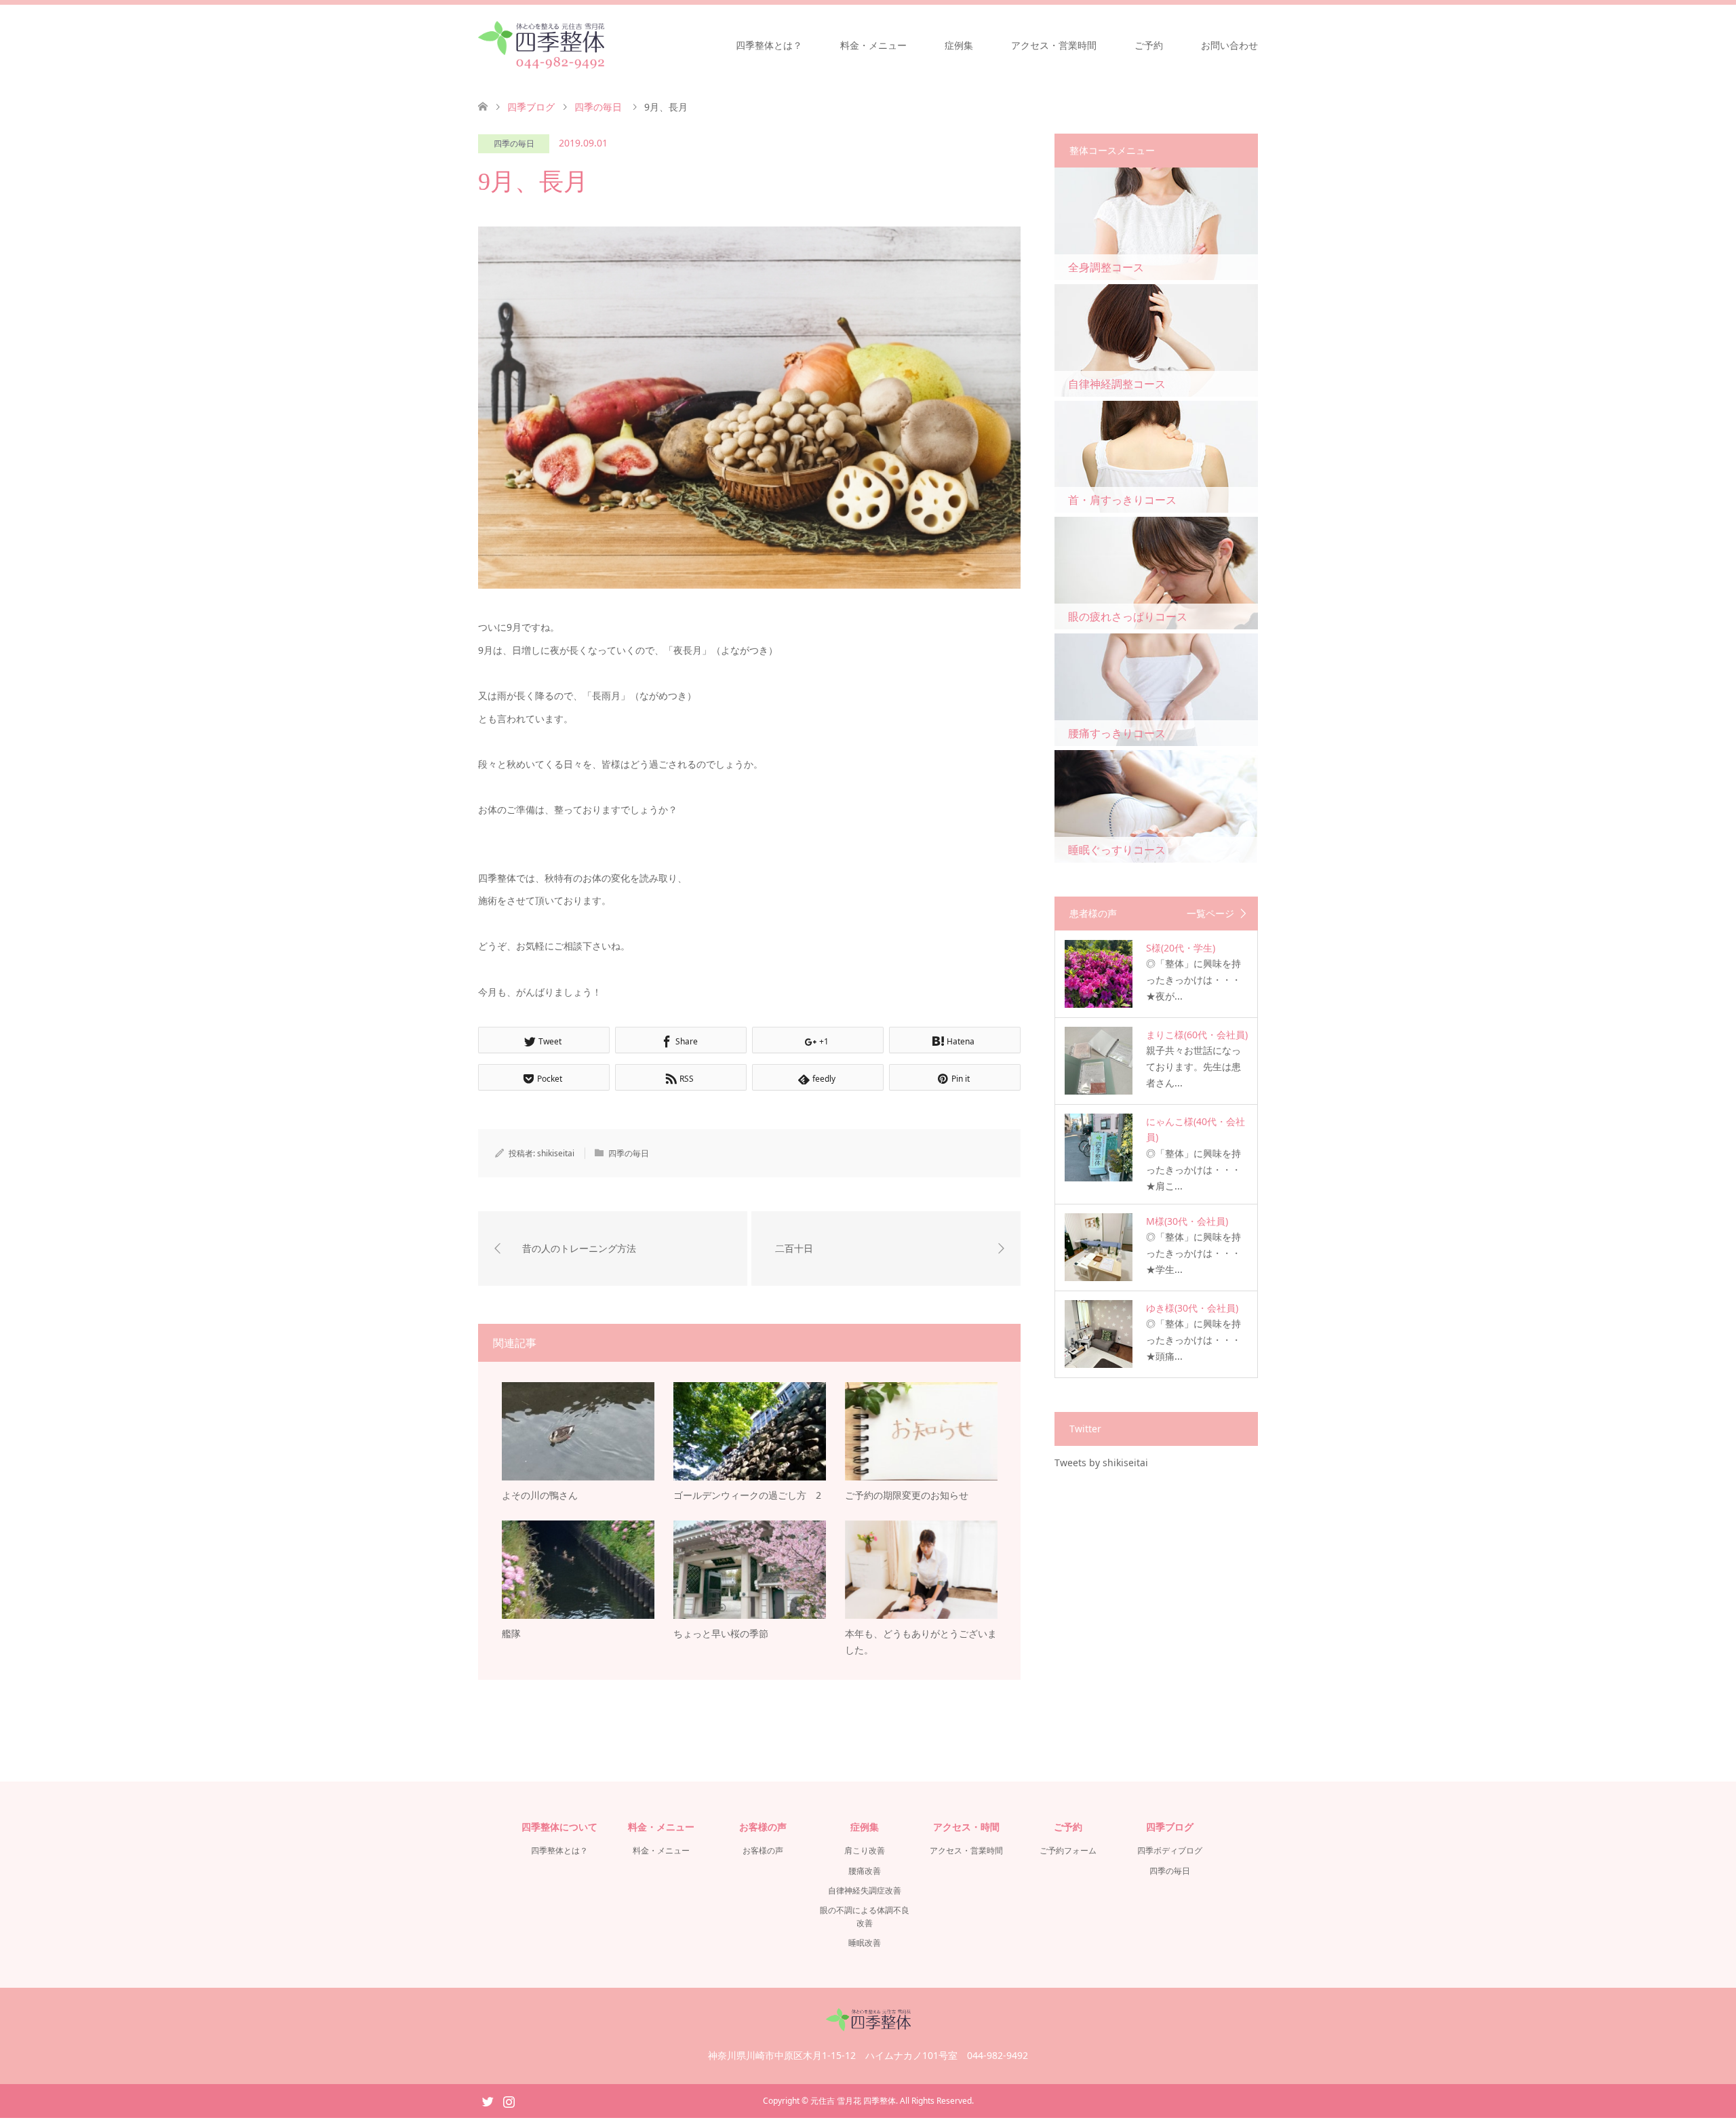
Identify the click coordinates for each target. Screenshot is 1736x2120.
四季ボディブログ (1170, 1850)
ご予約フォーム (1068, 1850)
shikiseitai (556, 1153)
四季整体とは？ (769, 45)
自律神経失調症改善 (865, 1890)
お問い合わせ (1229, 45)
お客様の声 (763, 1850)
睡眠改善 (865, 1943)
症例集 (959, 45)
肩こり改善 (865, 1850)
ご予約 (1149, 45)
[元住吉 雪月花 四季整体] (541, 45)
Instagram (509, 2100)
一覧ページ (1210, 914)
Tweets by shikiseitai (1101, 1463)
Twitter (488, 2100)
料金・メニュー (873, 45)
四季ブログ (531, 107)
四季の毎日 (514, 143)
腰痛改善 (865, 1871)
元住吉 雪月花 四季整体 (853, 2101)
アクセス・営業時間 (1054, 45)
